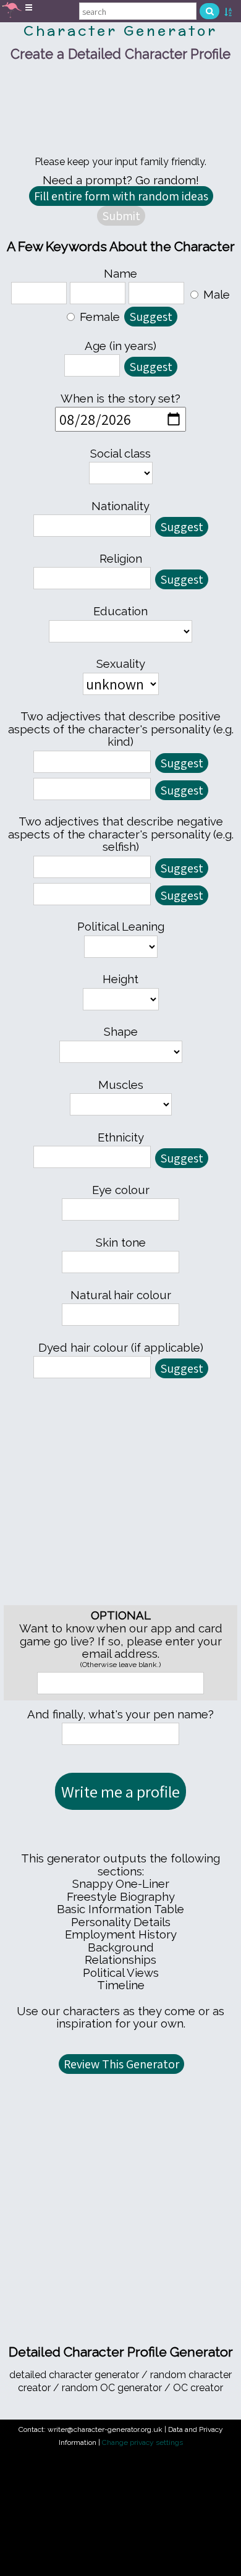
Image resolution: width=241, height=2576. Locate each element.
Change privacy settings (142, 2442)
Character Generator (120, 31)
